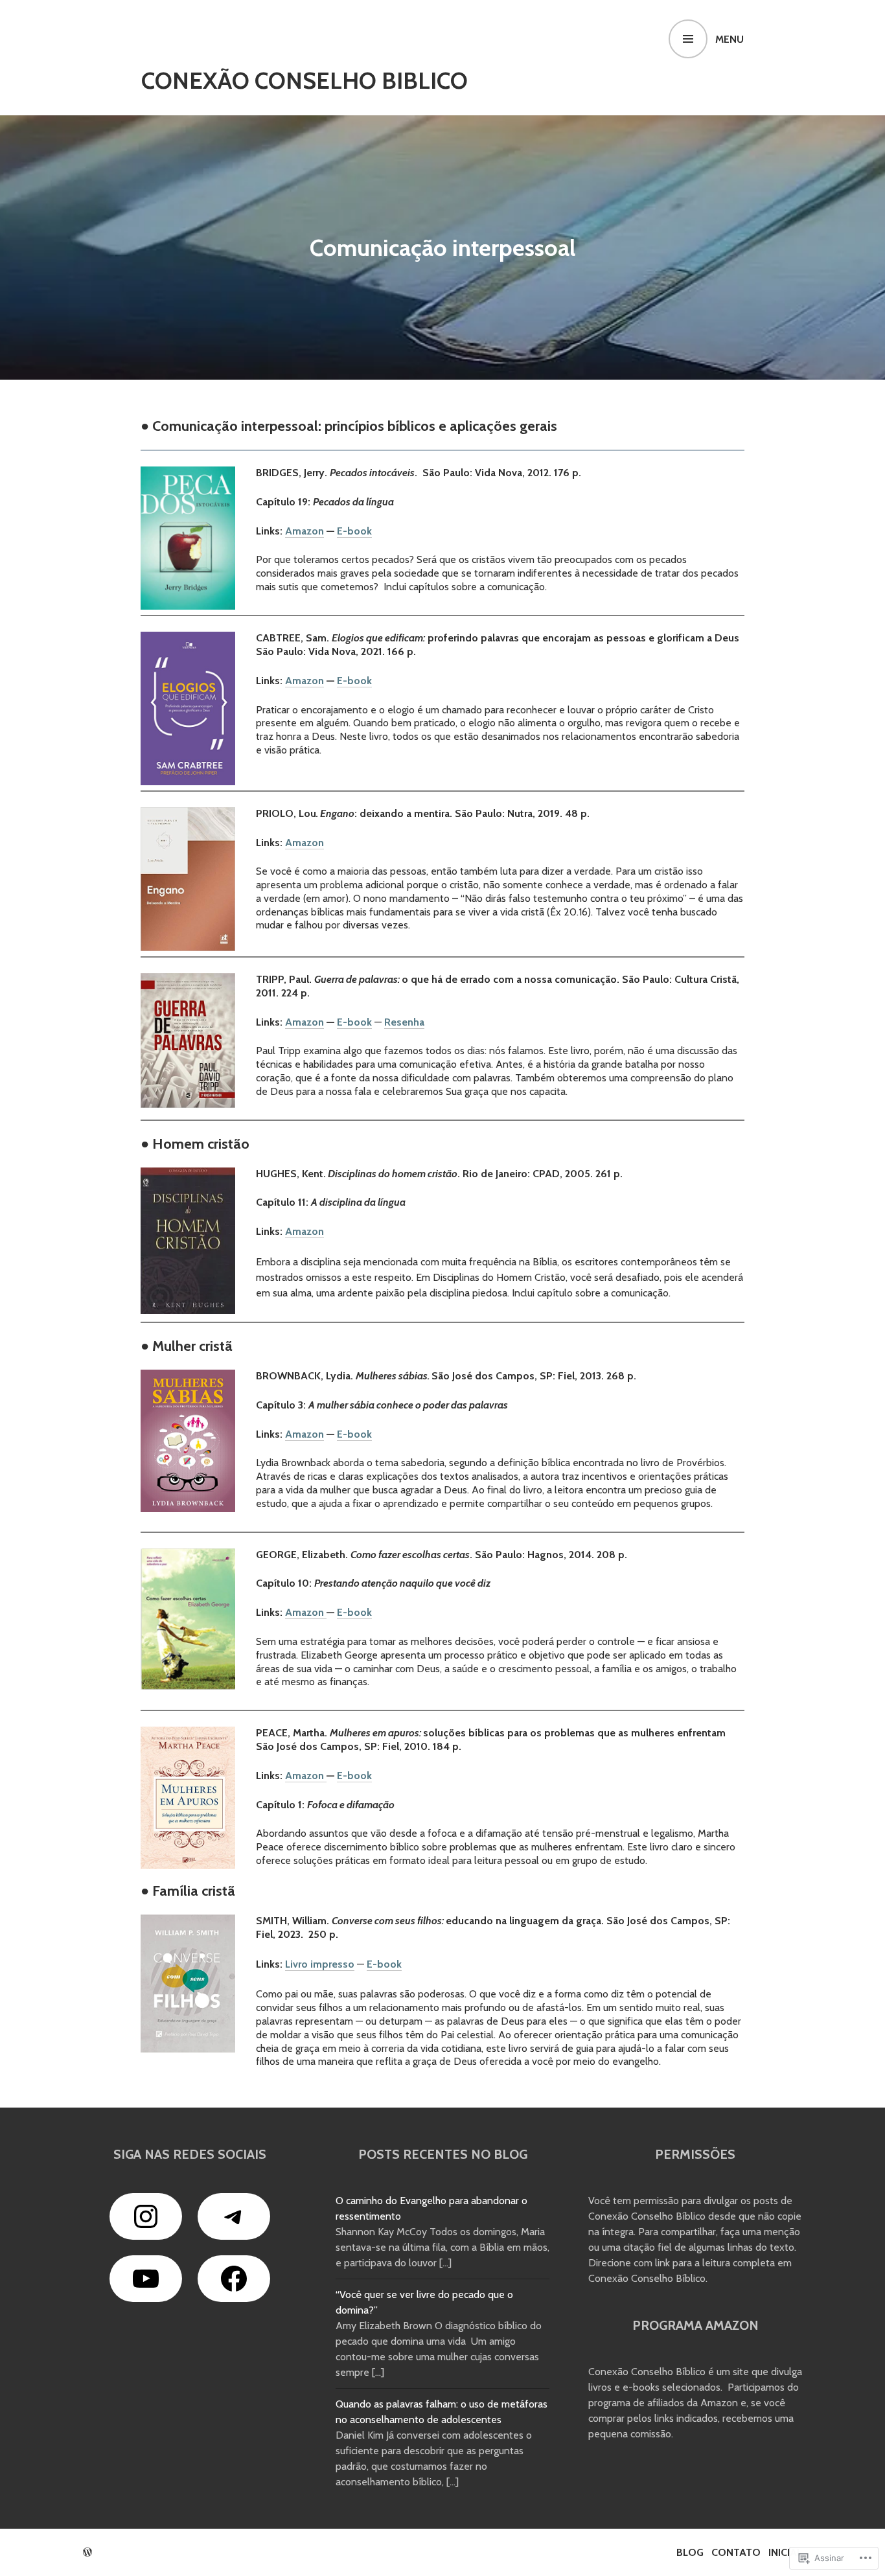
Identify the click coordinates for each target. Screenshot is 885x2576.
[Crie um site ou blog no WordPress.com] (87, 2552)
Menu (730, 39)
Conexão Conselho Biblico (305, 80)
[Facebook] (234, 2279)
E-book (354, 531)
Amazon (305, 531)
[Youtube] (146, 2279)
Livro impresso (320, 1964)
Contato (736, 2552)
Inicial (785, 2552)
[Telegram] (234, 2216)
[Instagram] (146, 2216)
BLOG (690, 2552)
